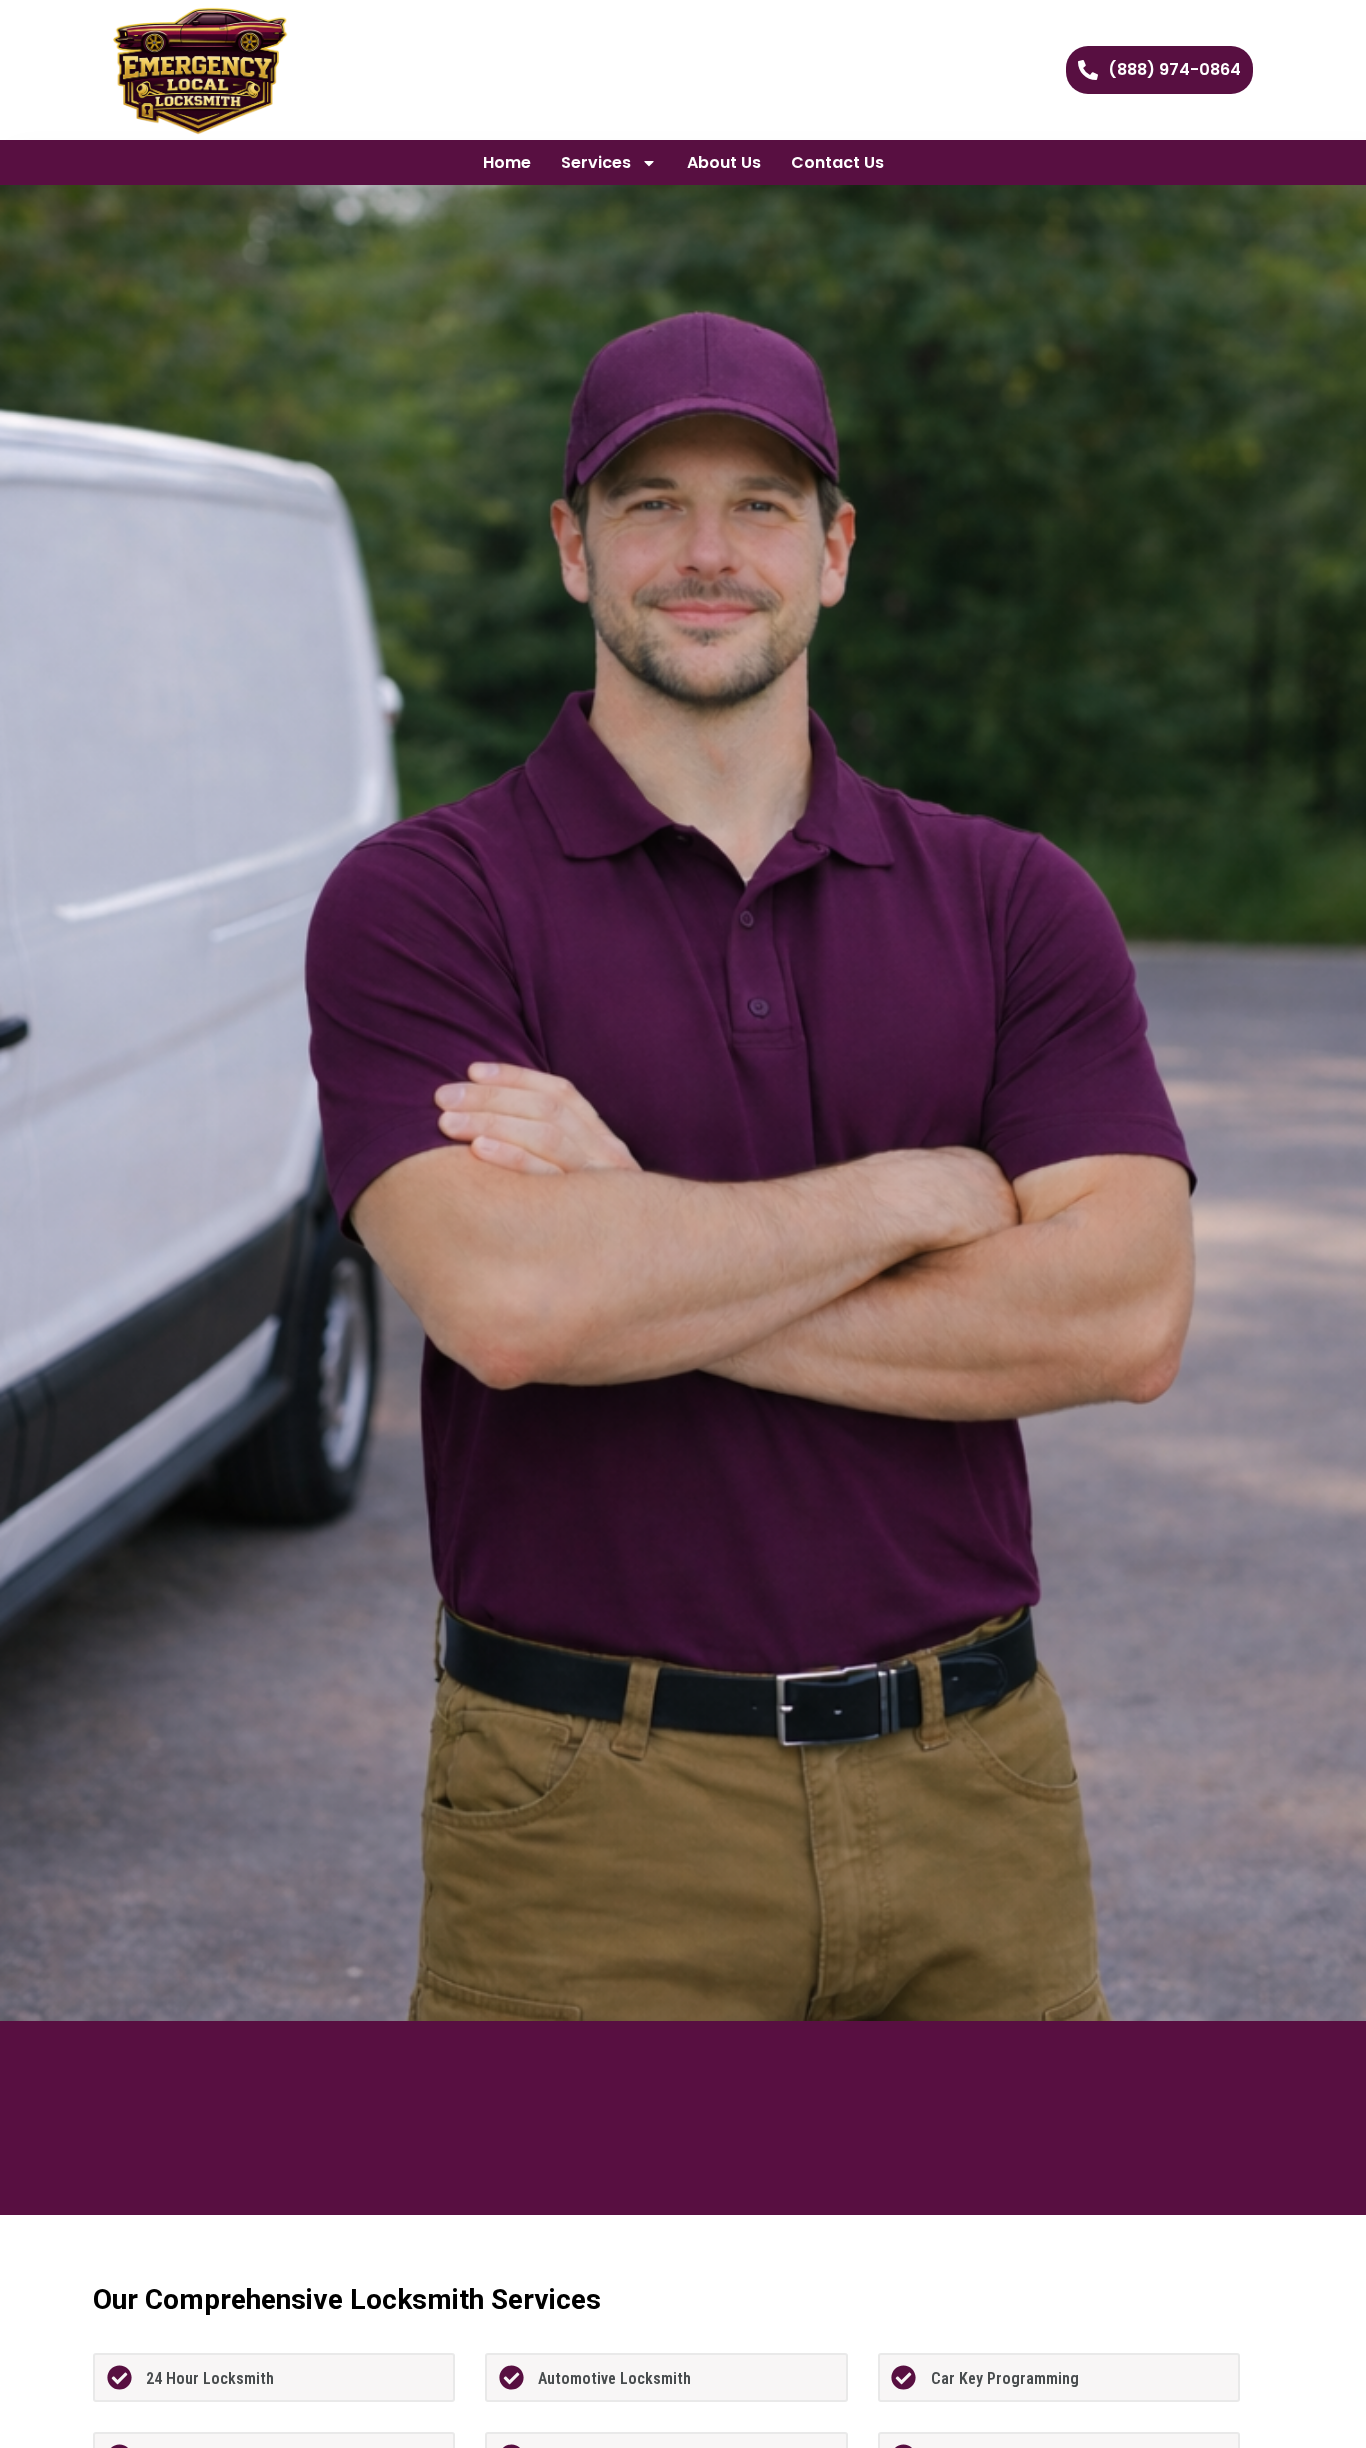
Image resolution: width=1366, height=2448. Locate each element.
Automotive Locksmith (614, 2378)
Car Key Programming (1005, 2378)
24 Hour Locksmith (210, 2378)
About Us (724, 162)
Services (596, 162)
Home (507, 162)
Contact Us (837, 162)
